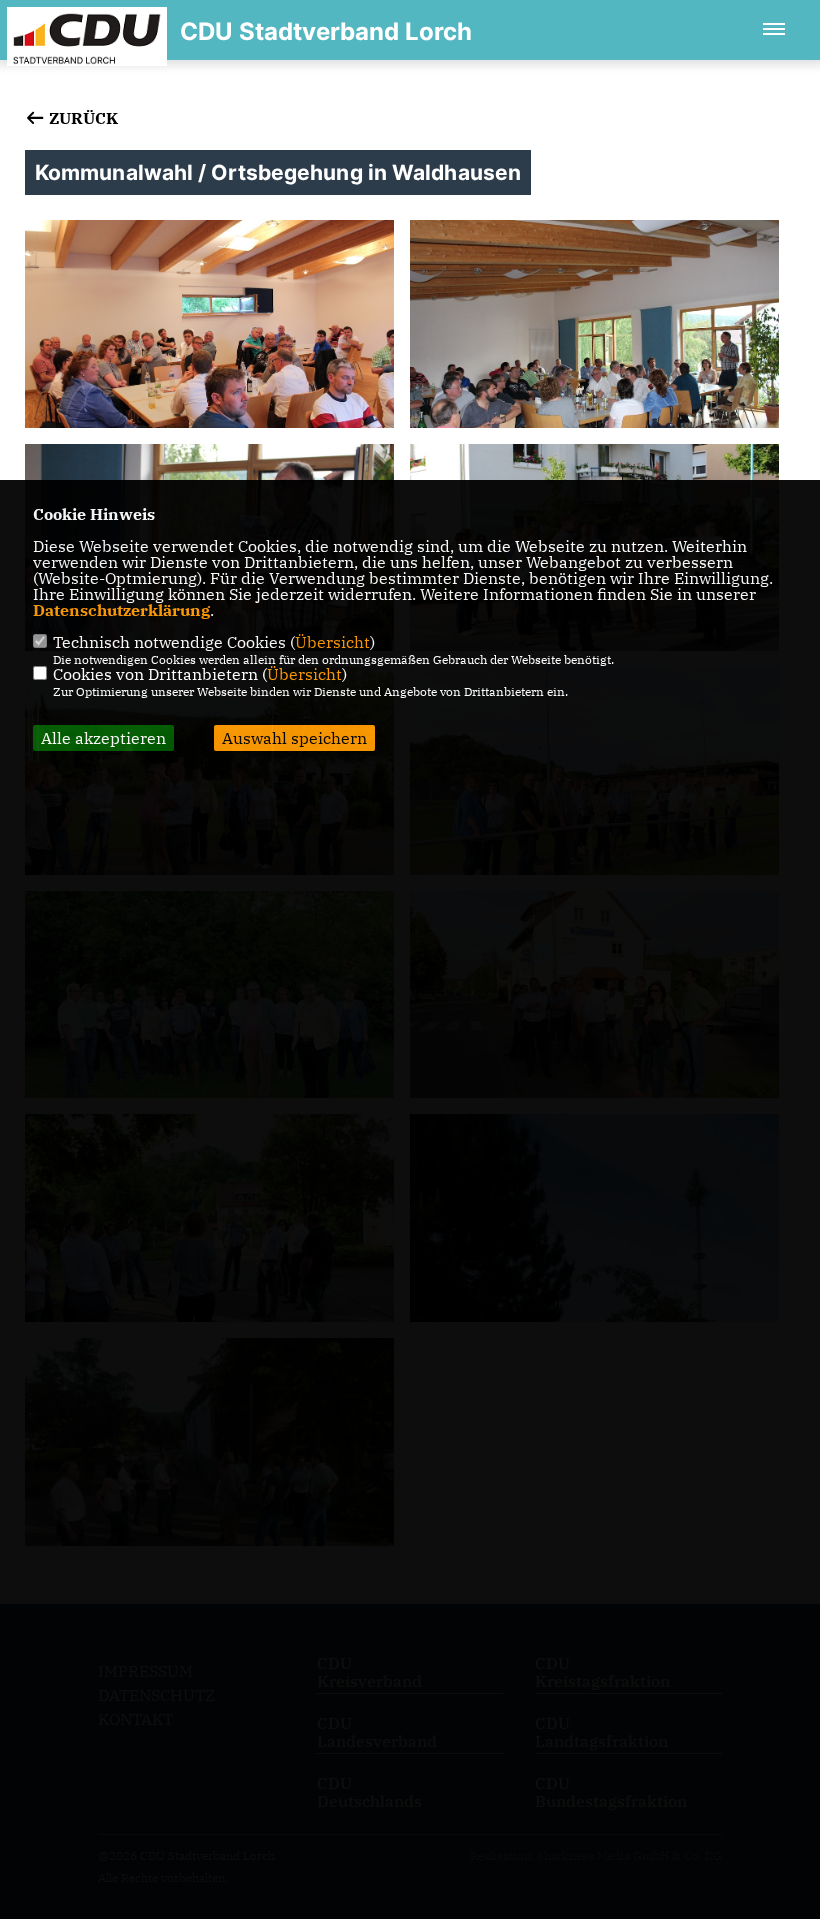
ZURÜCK (81, 118)
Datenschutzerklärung (121, 610)
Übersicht (332, 642)
